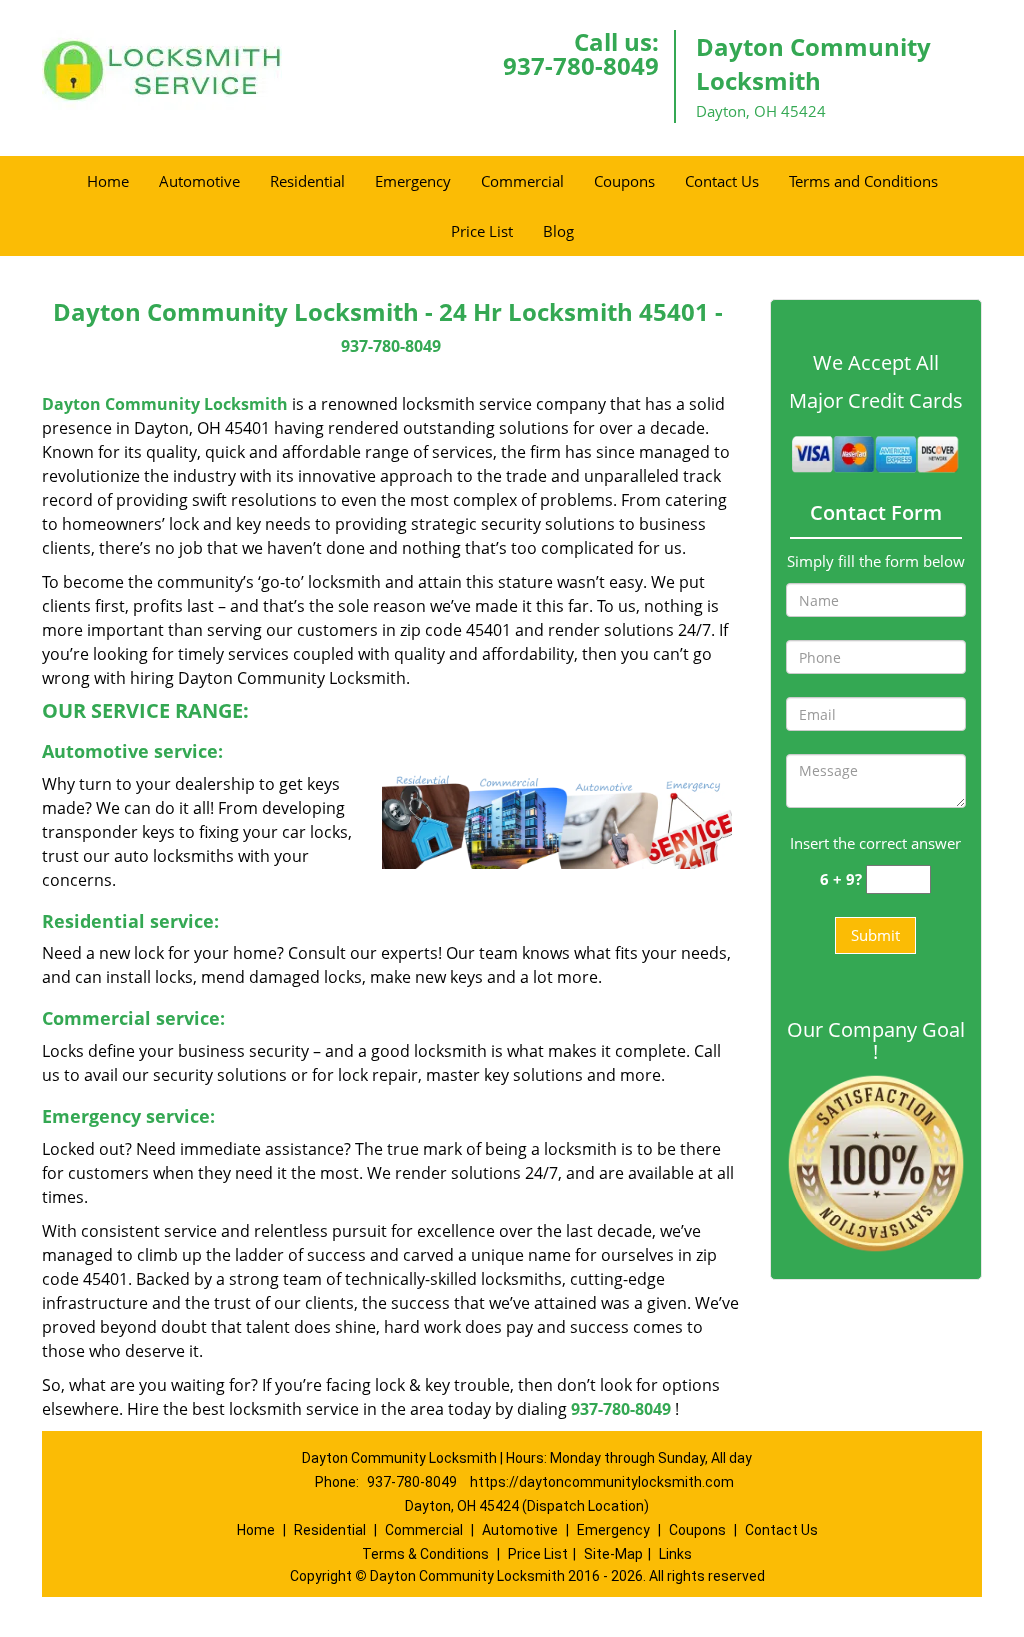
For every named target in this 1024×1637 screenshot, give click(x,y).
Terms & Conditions (425, 1554)
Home (108, 181)
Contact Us (722, 181)
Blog (558, 231)
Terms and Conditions (863, 181)
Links (675, 1554)
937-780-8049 (581, 65)
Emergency (413, 181)
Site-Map (613, 1554)
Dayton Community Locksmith (165, 404)
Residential (307, 181)
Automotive (199, 181)
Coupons (624, 181)
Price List (482, 231)
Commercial (522, 181)
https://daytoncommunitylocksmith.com (602, 1482)
